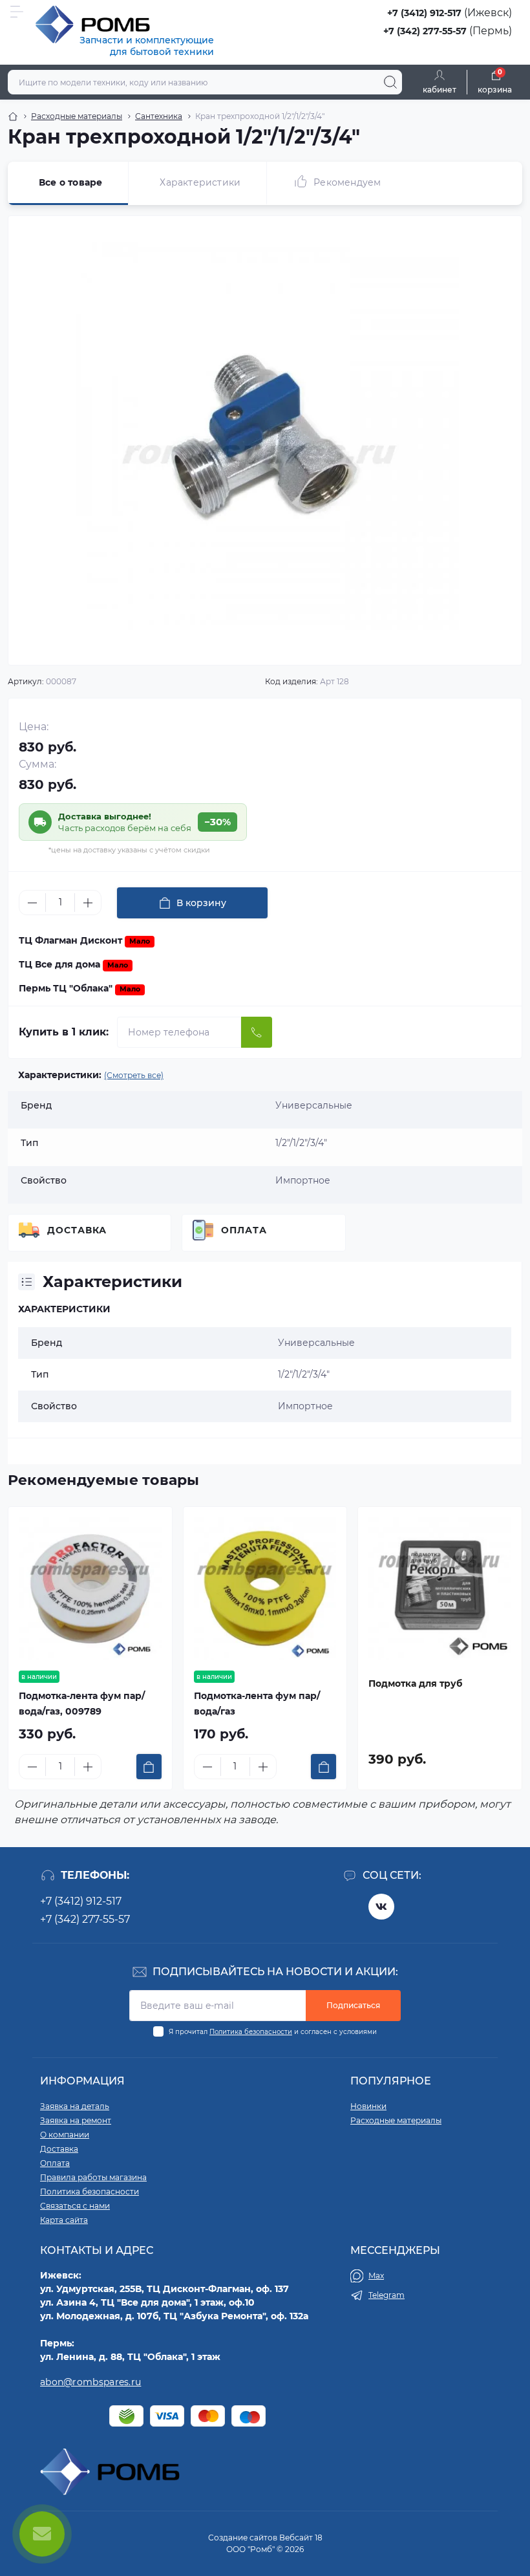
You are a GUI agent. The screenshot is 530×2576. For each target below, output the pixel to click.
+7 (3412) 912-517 (424, 13)
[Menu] (17, 12)
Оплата (244, 1230)
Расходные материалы (77, 116)
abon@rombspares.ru (90, 2382)
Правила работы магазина (93, 2177)
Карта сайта (64, 2220)
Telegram (387, 2295)
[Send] (257, 1032)
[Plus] (88, 903)
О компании (65, 2135)
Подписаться (353, 2005)
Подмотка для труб (415, 1683)
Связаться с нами (75, 2206)
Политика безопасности (251, 2032)
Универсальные (316, 1343)
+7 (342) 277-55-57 (425, 31)
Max (376, 2276)
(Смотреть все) (134, 1075)
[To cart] (149, 1767)
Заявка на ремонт (76, 2120)
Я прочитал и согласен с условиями (273, 2032)
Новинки (368, 2106)
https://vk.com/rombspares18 (381, 1907)
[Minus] (32, 903)
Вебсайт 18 (301, 2538)
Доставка (77, 1230)
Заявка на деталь (75, 2106)
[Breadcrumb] (13, 116)
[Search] (390, 82)
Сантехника (159, 116)
